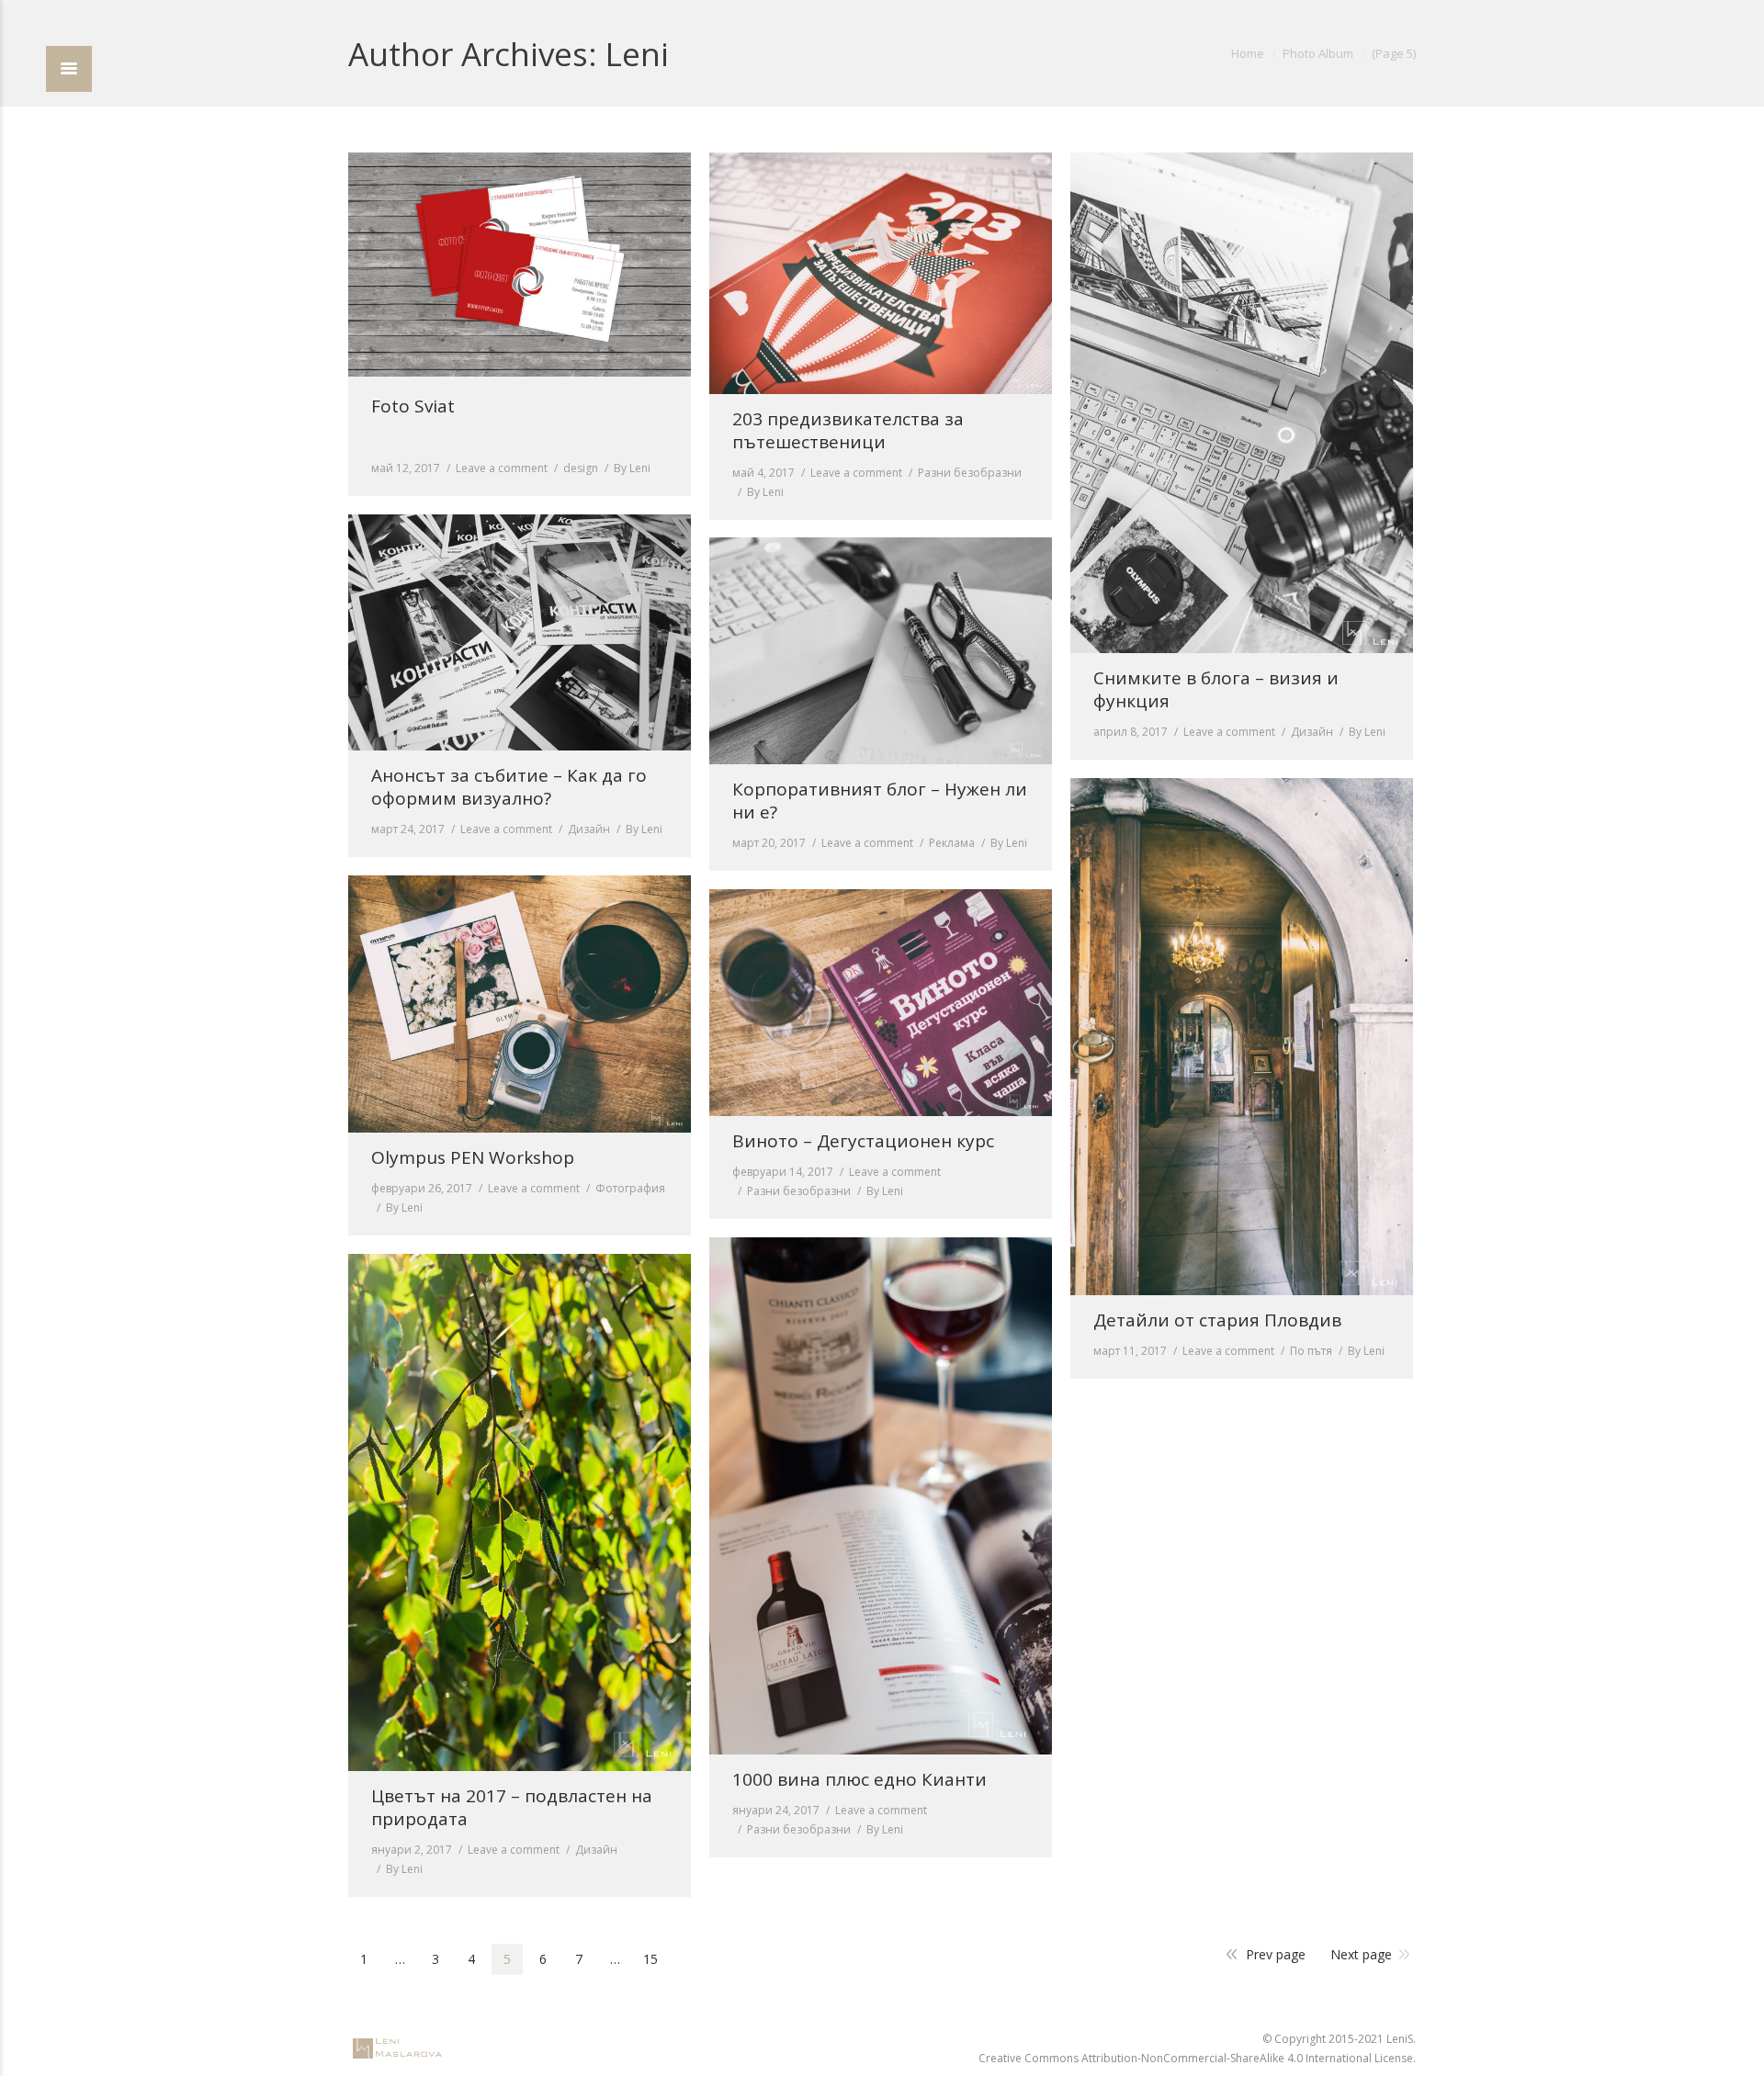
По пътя (1311, 1351)
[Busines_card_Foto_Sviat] (520, 265)
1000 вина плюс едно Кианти (859, 1780)
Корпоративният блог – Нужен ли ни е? (880, 801)
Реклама (952, 843)
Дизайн (1312, 732)
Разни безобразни (970, 473)
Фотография (630, 1188)
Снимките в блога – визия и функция (1216, 690)
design (581, 468)
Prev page (1276, 1954)
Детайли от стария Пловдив (1217, 1320)
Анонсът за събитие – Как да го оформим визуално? (509, 787)
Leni (637, 54)
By (632, 468)
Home (1248, 53)
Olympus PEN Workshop (473, 1158)
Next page (1361, 1954)
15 (650, 1959)
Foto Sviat (413, 406)
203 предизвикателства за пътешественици (848, 431)
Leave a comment (502, 468)
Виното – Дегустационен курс (863, 1141)
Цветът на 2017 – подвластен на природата (512, 1808)
